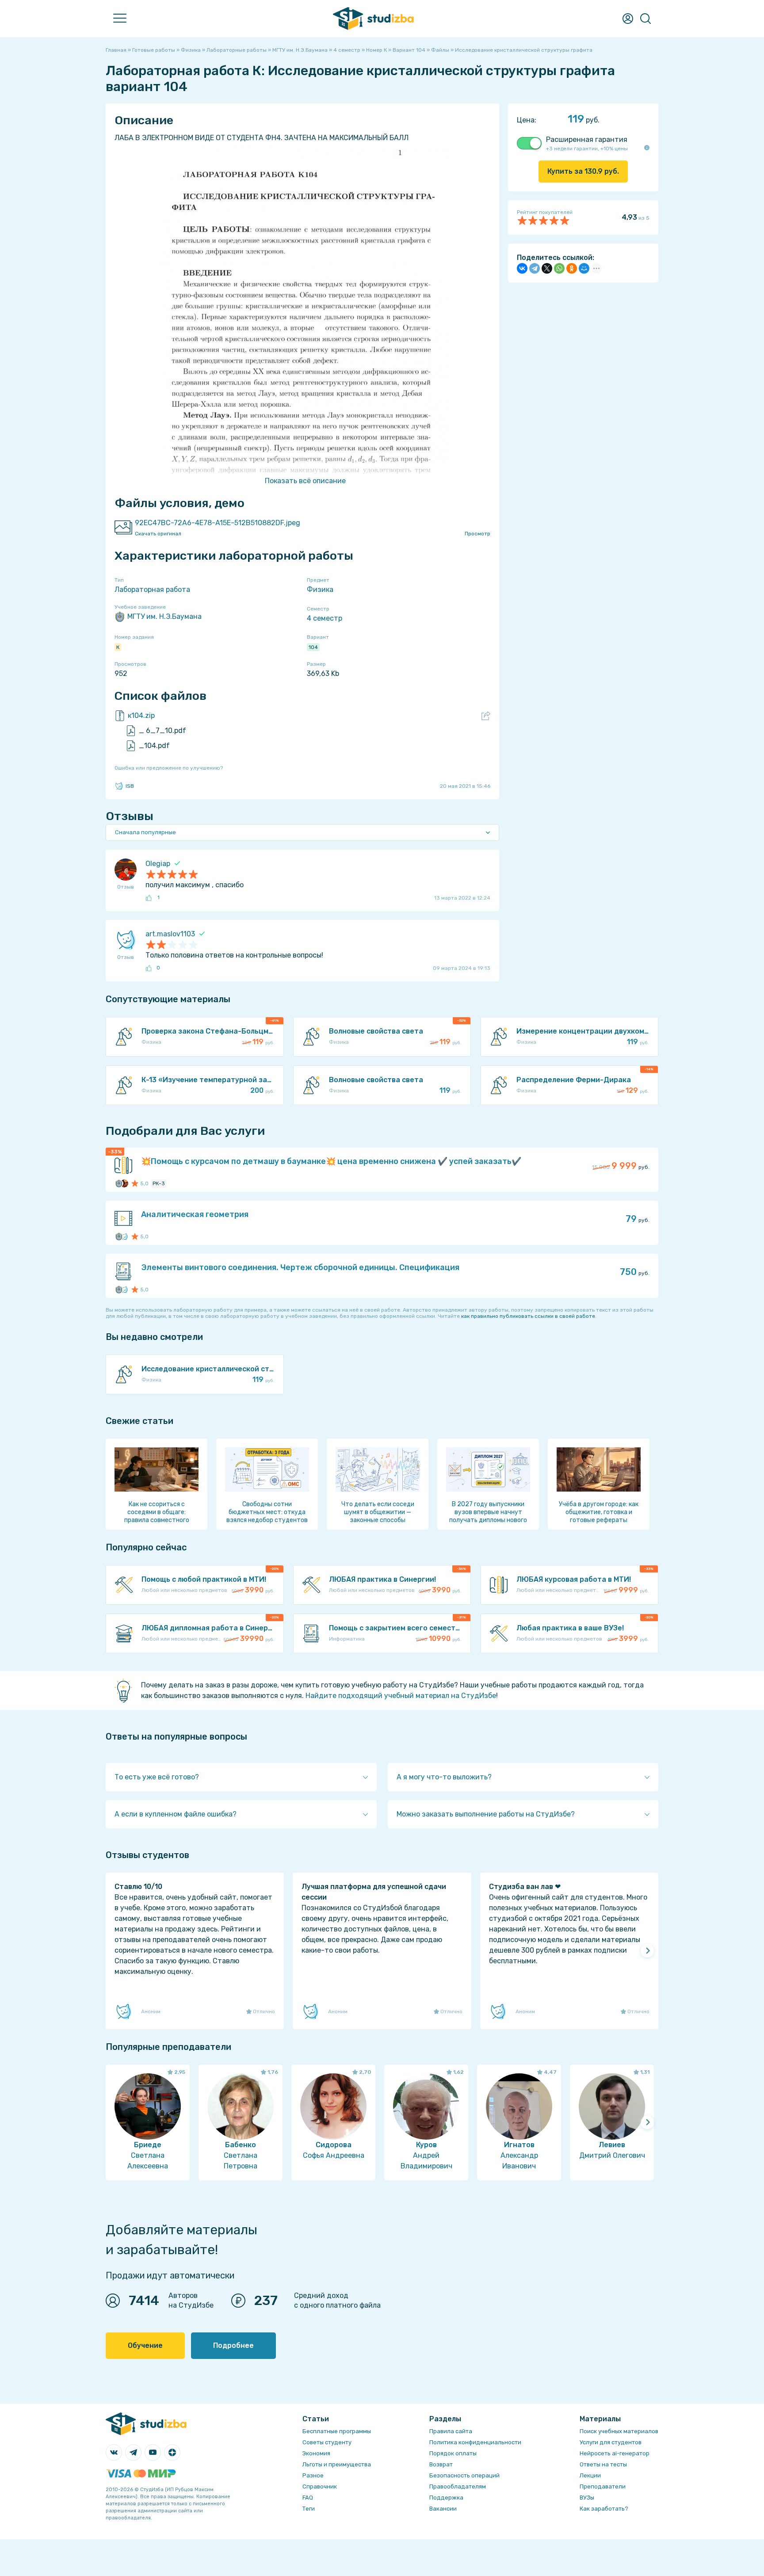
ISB (130, 786)
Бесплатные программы (337, 2431)
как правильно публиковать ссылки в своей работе (528, 1316)
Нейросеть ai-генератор (615, 2453)
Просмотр (477, 534)
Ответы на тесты (603, 2464)
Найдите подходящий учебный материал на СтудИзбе (401, 1696)
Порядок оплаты (453, 2453)
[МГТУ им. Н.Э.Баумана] (119, 1183)
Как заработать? (604, 2509)
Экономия (316, 2453)
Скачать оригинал (158, 534)
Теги (309, 2509)
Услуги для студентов (611, 2442)
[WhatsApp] (559, 268)
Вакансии (443, 2509)
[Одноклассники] (572, 268)
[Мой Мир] (584, 268)
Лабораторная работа (152, 590)
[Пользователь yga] (124, 1236)
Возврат (441, 2464)
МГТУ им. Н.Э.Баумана (164, 616)
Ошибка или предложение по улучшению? (169, 768)
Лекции (590, 2475)
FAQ (308, 2498)
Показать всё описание (305, 481)
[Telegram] (535, 268)
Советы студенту (327, 2442)
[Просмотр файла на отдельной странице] (486, 716)
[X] (547, 268)
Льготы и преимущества (337, 2464)
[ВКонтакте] (522, 268)
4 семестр (325, 618)
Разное (313, 2475)
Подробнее (233, 2345)
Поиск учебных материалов (619, 2431)
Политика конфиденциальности (475, 2442)
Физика (320, 590)
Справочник (320, 2486)
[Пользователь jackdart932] (124, 1290)
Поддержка (446, 2498)
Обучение (145, 2345)
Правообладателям (458, 2486)
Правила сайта (451, 2431)
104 (313, 647)
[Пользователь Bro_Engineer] (124, 1183)
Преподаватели (603, 2486)
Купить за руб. (583, 171)
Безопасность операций (464, 2475)
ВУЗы (587, 2498)
